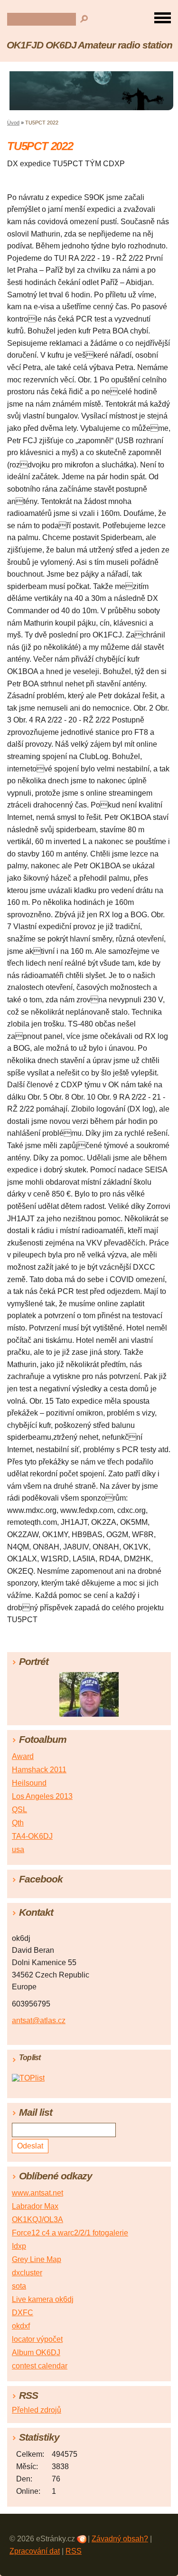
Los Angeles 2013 (42, 1796)
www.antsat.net (37, 2193)
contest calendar (40, 2366)
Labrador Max (35, 2206)
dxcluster (27, 2273)
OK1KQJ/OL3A (37, 2220)
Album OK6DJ (36, 2353)
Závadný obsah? (120, 2539)
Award (23, 1756)
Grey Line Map (37, 2259)
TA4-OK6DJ (32, 1836)
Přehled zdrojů (37, 2410)
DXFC (23, 2313)
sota (19, 2286)
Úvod (13, 123)
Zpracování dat (35, 2551)
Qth (18, 1823)
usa (18, 1849)
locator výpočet (37, 2339)
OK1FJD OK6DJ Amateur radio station (89, 45)
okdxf (21, 2326)
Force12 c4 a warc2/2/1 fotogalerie (70, 2233)
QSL (19, 1810)
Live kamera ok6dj (43, 2299)
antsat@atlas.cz (39, 2020)
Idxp (19, 2246)
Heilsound (29, 1783)
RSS (74, 2551)
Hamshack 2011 (39, 1770)
